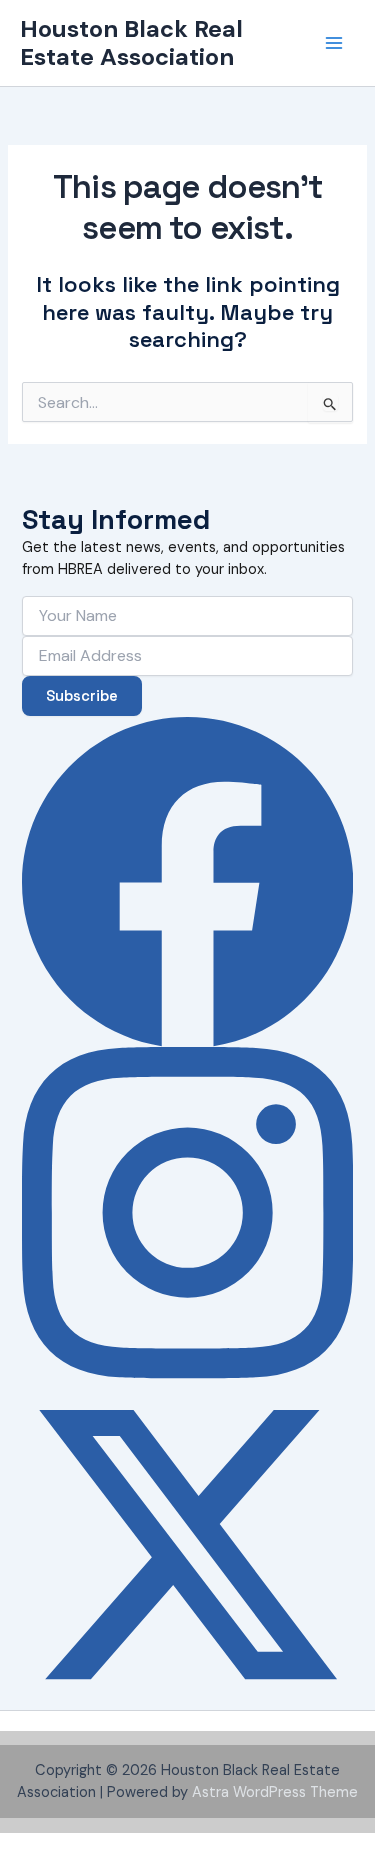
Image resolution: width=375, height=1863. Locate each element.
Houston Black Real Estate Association (131, 42)
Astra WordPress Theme (275, 1792)
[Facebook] (187, 881)
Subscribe (82, 696)
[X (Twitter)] (187, 1544)
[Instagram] (187, 1212)
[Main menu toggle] (334, 43)
